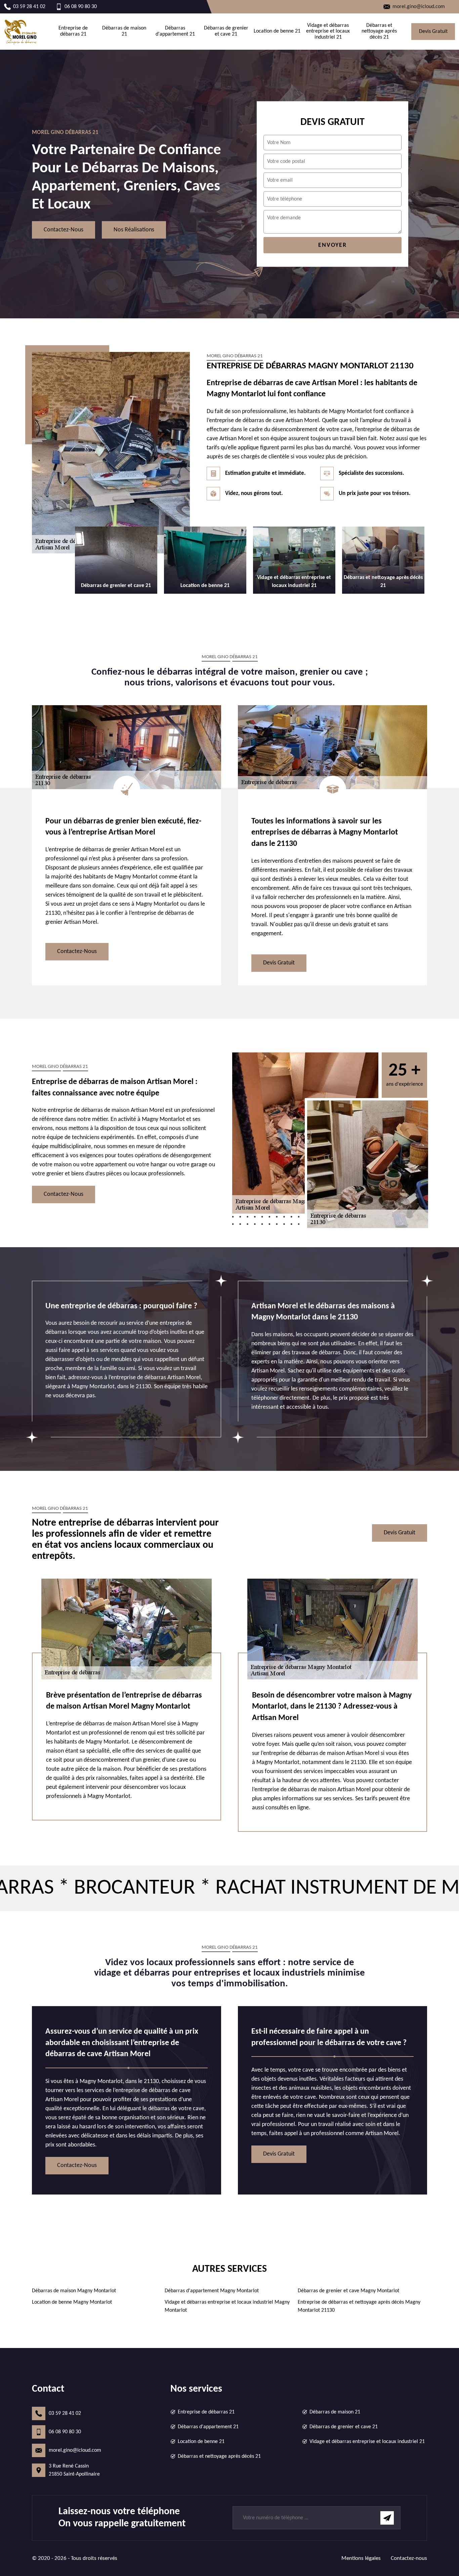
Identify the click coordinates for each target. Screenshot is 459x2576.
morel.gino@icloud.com (75, 2450)
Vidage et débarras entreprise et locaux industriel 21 (328, 31)
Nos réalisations (134, 230)
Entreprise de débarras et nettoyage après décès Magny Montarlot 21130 (359, 2306)
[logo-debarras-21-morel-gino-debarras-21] (21, 32)
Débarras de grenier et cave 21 (226, 31)
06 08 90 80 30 (65, 2432)
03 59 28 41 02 (65, 2413)
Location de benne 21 (277, 31)
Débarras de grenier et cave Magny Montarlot (348, 2291)
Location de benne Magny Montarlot (72, 2302)
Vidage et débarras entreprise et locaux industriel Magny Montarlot (227, 2306)
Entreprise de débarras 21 (73, 31)
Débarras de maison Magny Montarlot (74, 2291)
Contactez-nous (64, 230)
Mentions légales (361, 2558)
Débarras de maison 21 (124, 31)
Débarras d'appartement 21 (175, 31)
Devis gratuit (433, 32)
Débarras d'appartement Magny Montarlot (212, 2291)
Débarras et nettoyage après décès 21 (379, 31)
